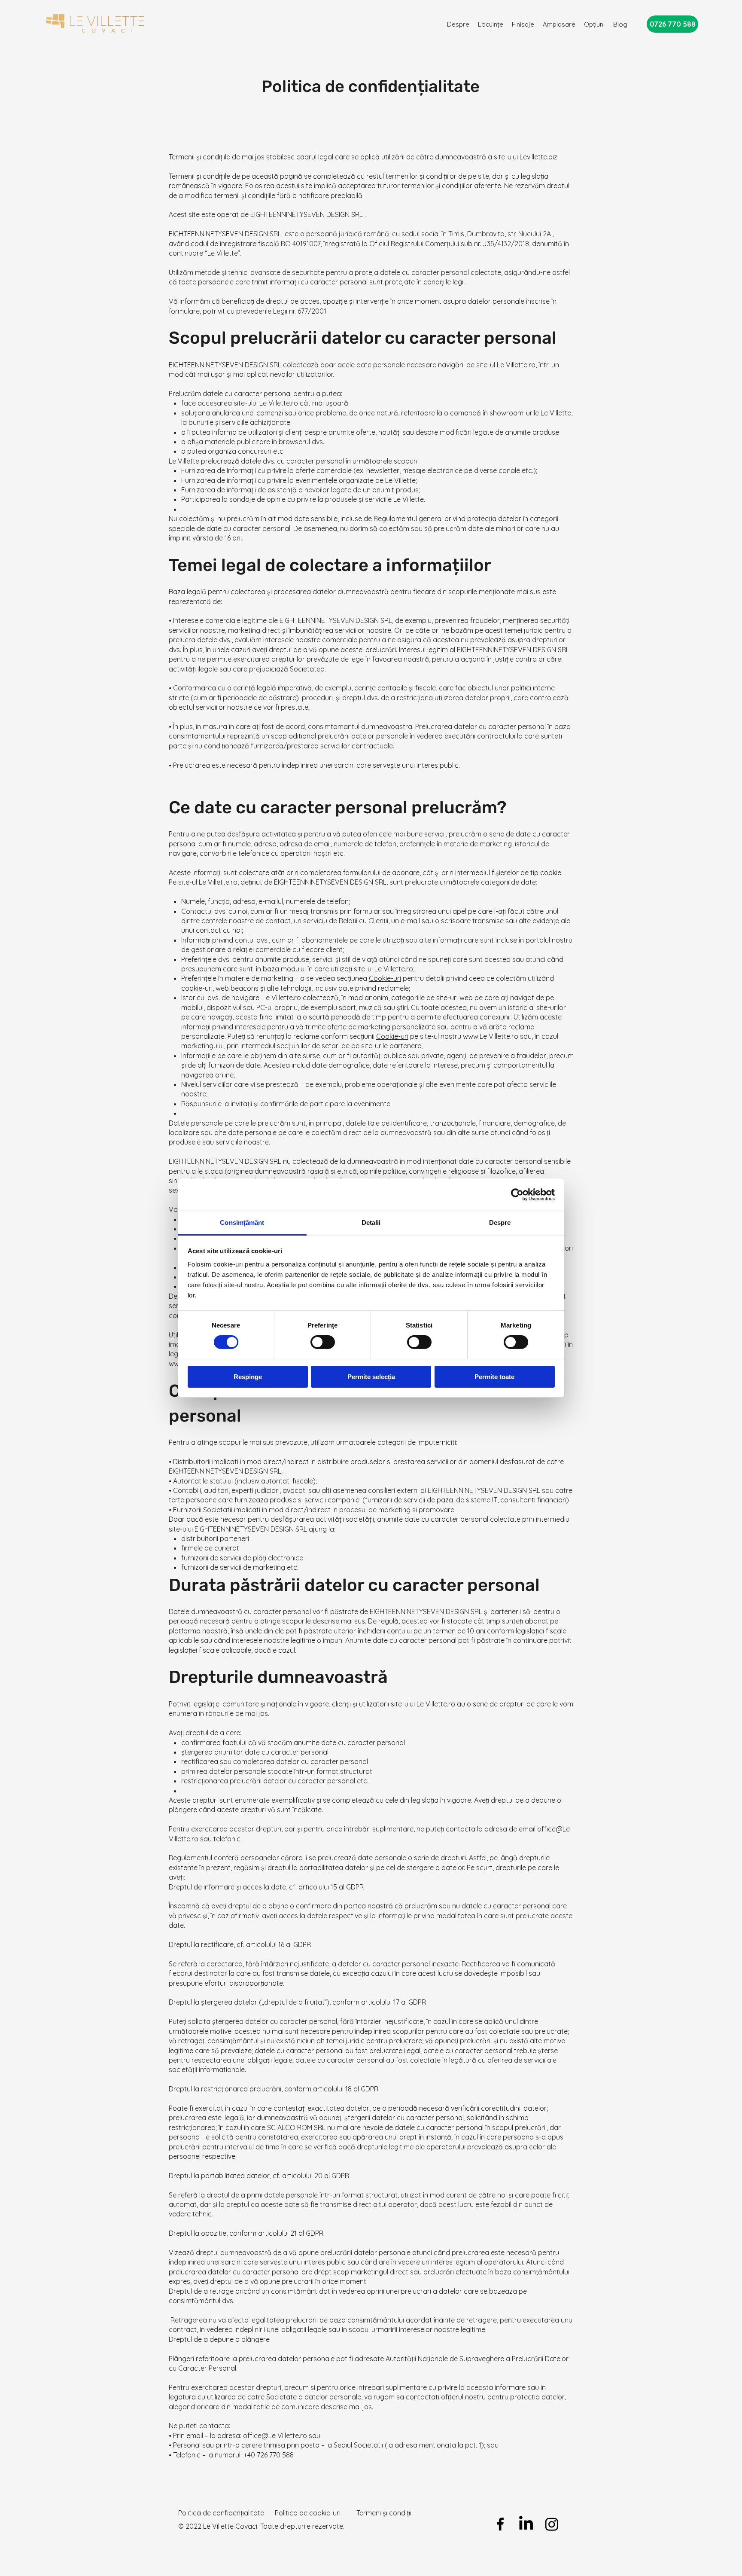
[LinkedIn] (526, 2524)
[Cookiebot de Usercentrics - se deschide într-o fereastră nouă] (517, 1194)
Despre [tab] (500, 1222)
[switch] (323, 1342)
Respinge (248, 1377)
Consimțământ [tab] (242, 1222)
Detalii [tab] (371, 1222)
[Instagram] (552, 2524)
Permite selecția (371, 1377)
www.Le (475, 1036)
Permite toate (494, 1377)
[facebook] (500, 2524)
